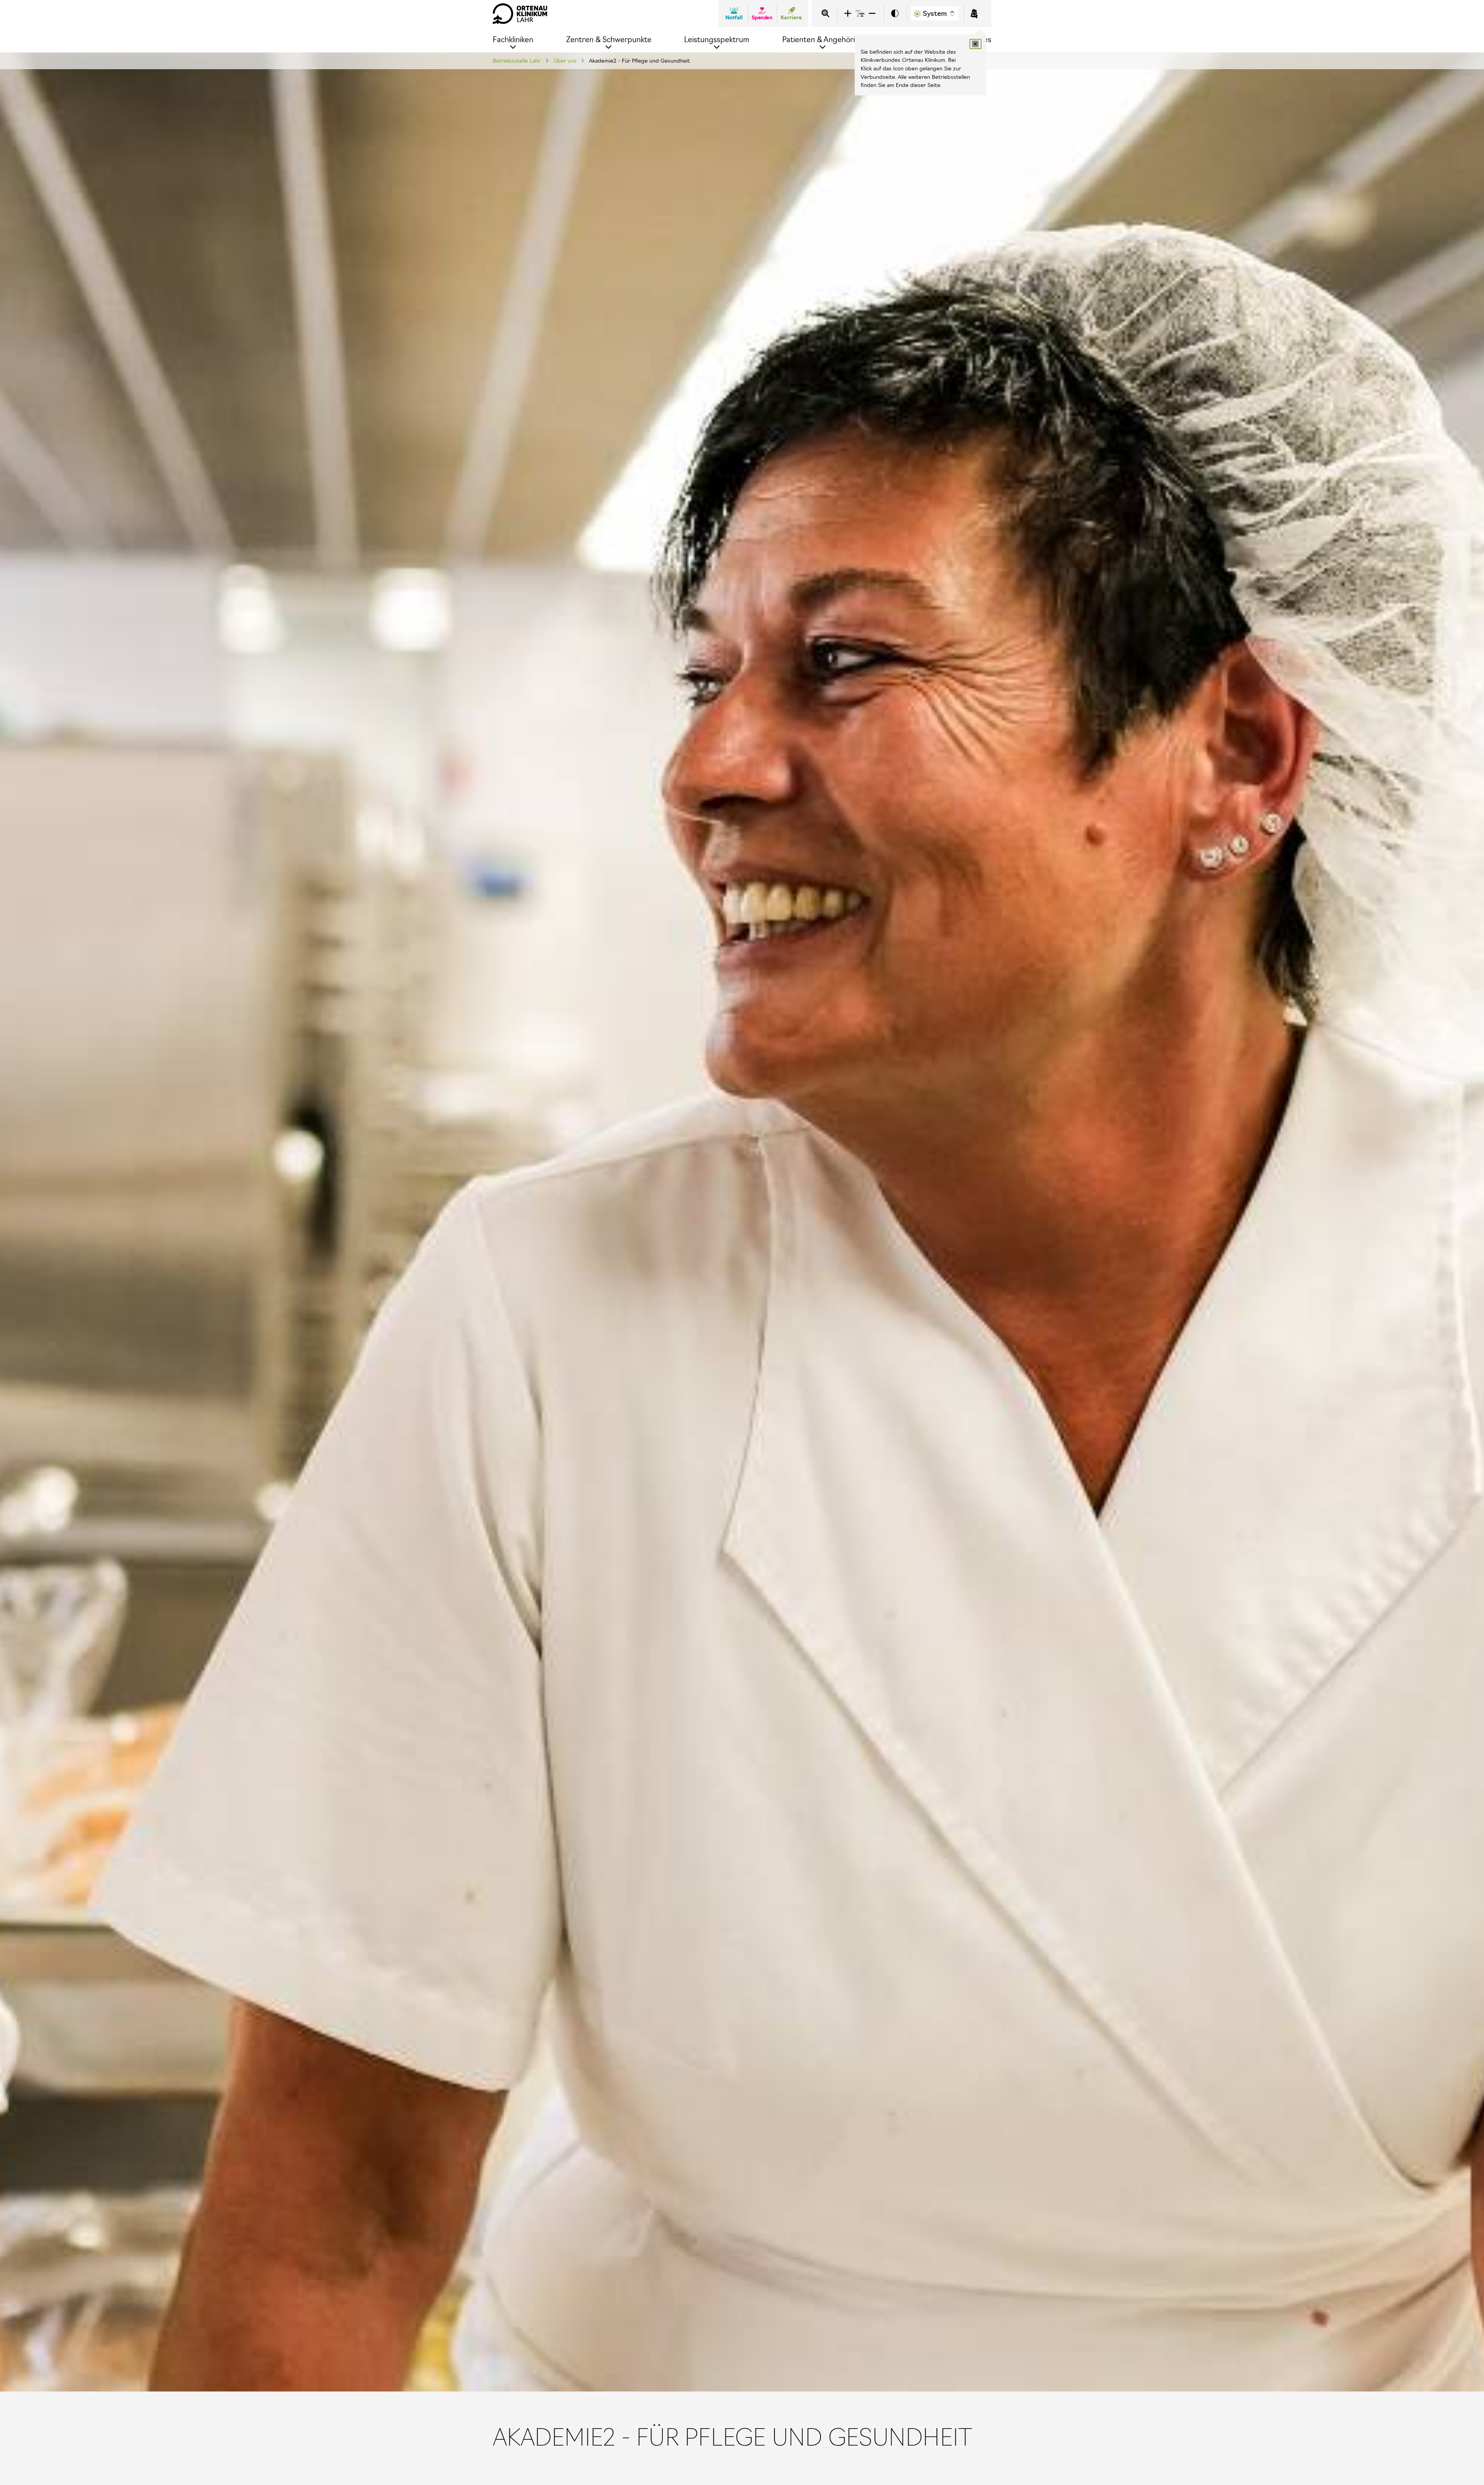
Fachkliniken (513, 40)
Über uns (565, 61)
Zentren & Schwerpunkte (609, 40)
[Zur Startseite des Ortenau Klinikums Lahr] (520, 14)
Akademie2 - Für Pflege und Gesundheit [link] (639, 61)
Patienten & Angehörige (823, 40)
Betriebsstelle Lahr (517, 61)
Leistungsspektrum (717, 40)
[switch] (895, 14)
